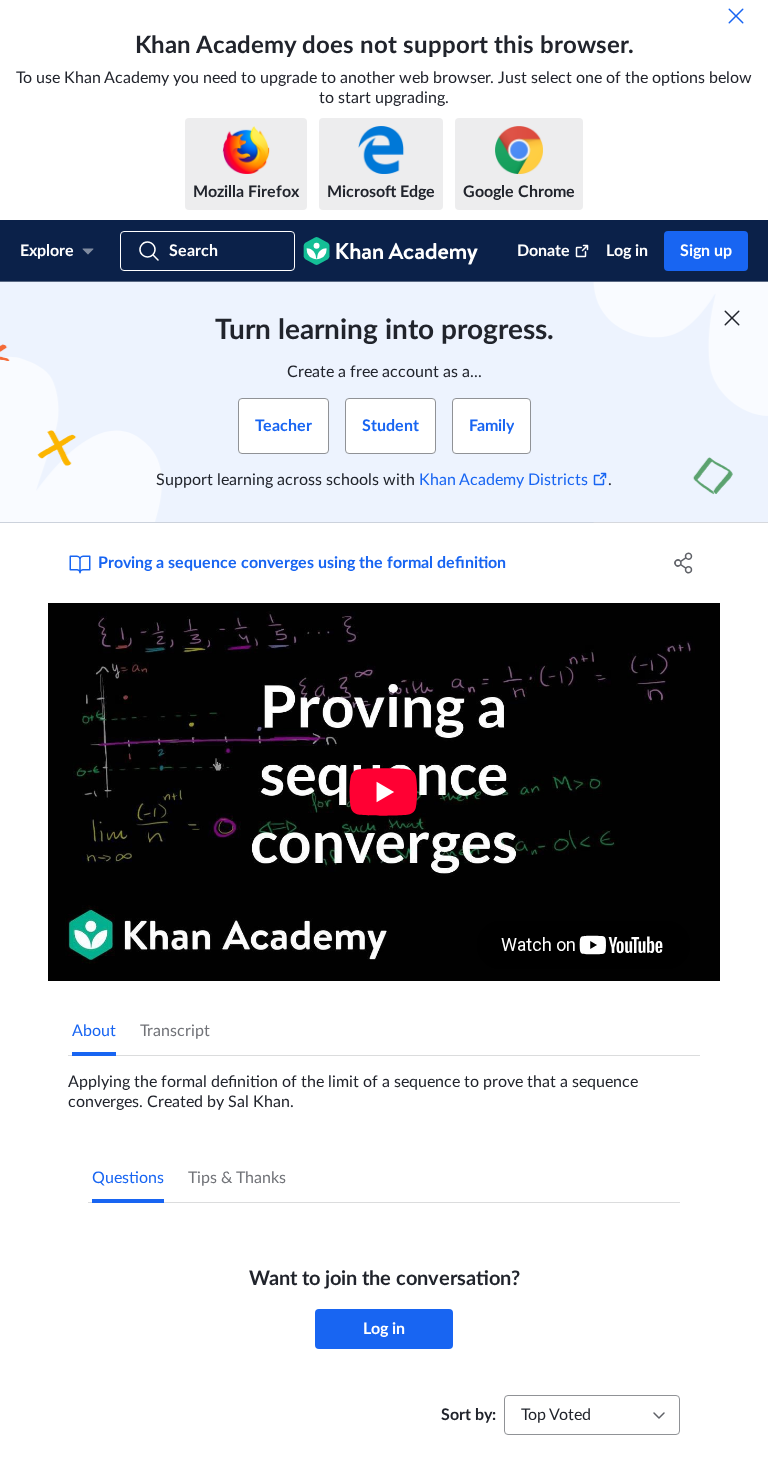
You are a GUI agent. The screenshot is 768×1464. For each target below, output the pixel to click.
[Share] (684, 563)
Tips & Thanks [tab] (237, 1178)
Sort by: (468, 1415)
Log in (627, 251)
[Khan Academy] (390, 251)
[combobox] (592, 1415)
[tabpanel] (384, 1084)
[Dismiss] (736, 16)
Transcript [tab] (175, 1031)
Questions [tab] (128, 1178)
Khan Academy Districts (503, 480)
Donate (543, 251)
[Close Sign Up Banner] (732, 318)
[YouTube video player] (384, 792)
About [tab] (94, 1031)
